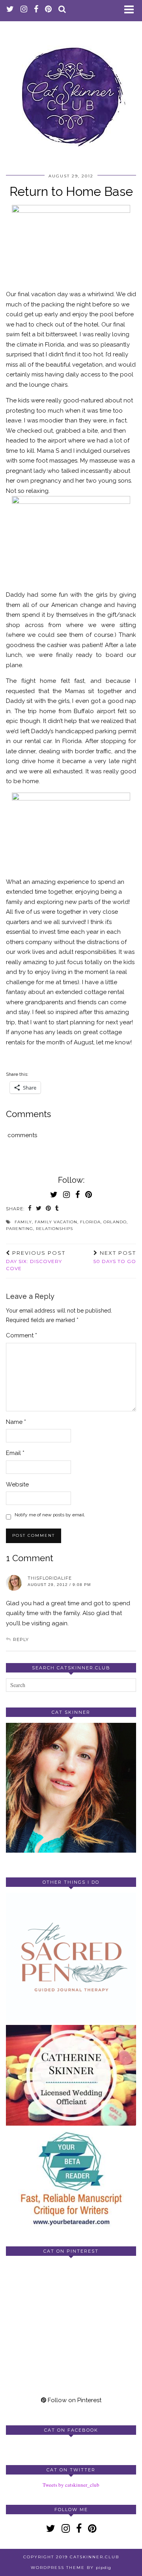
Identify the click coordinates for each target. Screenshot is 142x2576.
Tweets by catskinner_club (71, 2485)
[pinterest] (49, 10)
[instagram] (24, 10)
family (23, 1222)
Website (17, 1484)
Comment (21, 1335)
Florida (90, 1222)
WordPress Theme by (71, 2568)
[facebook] (36, 10)
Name (16, 1422)
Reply (21, 1639)
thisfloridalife (50, 1578)
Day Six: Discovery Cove (36, 1261)
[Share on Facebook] (30, 1209)
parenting (20, 1229)
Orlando (115, 1222)
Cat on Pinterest (71, 2251)
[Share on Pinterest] (49, 1209)
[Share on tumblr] (57, 1209)
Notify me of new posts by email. (50, 1515)
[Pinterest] (38, 2294)
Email (15, 1453)
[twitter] (10, 10)
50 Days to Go (115, 1257)
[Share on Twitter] (39, 1209)
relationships (54, 1229)
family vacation (56, 1222)
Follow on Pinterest (74, 2400)
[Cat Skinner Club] (71, 90)
